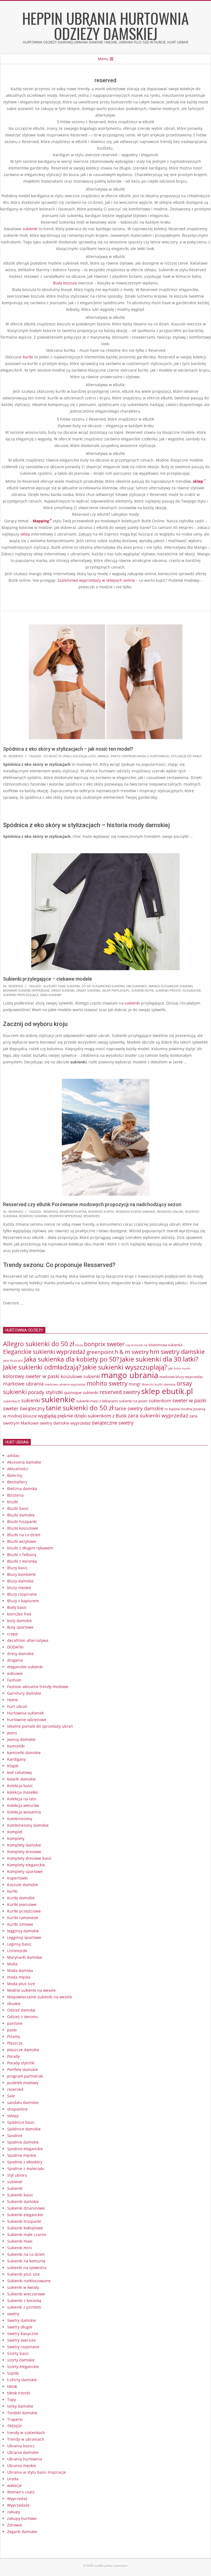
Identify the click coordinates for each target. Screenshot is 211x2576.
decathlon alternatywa (28, 1640)
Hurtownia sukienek (25, 1713)
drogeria (15, 1660)
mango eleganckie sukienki (171, 986)
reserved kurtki (101, 1212)
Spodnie (15, 2135)
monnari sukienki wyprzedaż (26, 990)
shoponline (17, 2109)
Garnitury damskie (24, 1693)
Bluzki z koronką (22, 1561)
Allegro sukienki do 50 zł (39, 1344)
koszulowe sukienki (80, 1376)
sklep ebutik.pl (167, 1391)
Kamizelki (16, 1746)
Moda (12, 1964)
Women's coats (21, 2492)
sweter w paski (189, 1400)
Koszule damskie (23, 1885)
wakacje (14, 2485)
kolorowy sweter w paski (31, 1376)
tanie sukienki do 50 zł (80, 1408)
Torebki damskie (22, 2413)
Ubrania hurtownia (25, 2459)
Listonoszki (17, 1951)
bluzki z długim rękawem (30, 1548)
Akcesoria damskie (24, 1462)
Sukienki (15, 2188)
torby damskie (20, 2406)
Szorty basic (18, 2353)
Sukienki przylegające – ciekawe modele (48, 979)
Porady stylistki (21, 2063)
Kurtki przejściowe (24, 1911)
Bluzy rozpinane (22, 1594)
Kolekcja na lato (22, 1799)
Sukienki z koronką (24, 2301)
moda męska (19, 1977)
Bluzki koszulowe (23, 1528)
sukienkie (58, 1399)
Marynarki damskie (25, 1957)
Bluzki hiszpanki (22, 1522)
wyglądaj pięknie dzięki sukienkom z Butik (82, 1416)
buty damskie (20, 1621)
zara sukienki (51, 995)
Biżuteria (15, 1495)
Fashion (14, 1680)
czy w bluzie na (137, 1345)
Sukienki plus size (23, 2274)
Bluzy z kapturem (23, 1601)
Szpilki (13, 2373)
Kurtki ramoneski (23, 1918)
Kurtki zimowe (20, 1924)
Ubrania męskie (22, 2466)
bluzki (13, 1502)
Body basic (17, 1607)
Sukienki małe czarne (27, 2235)
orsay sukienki (63, 990)
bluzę (79, 1345)
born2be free (19, 1614)
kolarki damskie (21, 1779)
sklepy (13, 2116)
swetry (13, 2314)
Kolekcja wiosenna (24, 1812)
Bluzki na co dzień (24, 1535)
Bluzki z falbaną (22, 1555)
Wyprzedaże (18, 2505)
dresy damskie (20, 1654)
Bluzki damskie (21, 1515)
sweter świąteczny (24, 1408)
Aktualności (18, 1469)
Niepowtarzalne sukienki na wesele (40, 1997)
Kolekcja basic (20, 1786)
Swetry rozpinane (23, 2347)
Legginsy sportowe (24, 1937)
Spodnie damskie (23, 2142)
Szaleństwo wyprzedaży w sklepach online (96, 580)
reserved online (170, 1212)
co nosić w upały (57, 756)
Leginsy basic (19, 1944)
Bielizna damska (22, 1489)
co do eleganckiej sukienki (103, 986)
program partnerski (25, 2076)
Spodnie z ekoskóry (25, 2162)
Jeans (12, 1733)
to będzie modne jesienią (185, 1409)
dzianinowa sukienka (165, 1345)
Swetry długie (20, 2327)
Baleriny (15, 1475)
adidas (13, 1456)
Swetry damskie (22, 2320)
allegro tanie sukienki (62, 986)
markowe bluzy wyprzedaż (181, 1377)
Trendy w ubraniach (26, 2439)
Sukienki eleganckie (25, 2215)
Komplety (16, 1838)
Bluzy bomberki (21, 1574)
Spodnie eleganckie (25, 2149)
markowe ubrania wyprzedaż (65, 1384)
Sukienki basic (20, 2195)
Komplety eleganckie (26, 1865)
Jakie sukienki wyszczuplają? (125, 1367)
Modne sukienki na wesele (31, 1990)
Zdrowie (15, 2525)
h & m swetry (132, 1352)
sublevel (15, 2182)
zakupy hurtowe (22, 2518)
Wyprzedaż (17, 2499)
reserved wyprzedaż (66, 1216)
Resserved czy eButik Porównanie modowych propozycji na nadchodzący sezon (92, 1204)
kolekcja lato (84, 756)
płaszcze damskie (23, 2050)
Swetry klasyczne (23, 2334)
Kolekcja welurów (23, 1805)
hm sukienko (137, 986)
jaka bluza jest (13, 1360)
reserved (16, 756)
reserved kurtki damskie (135, 1212)
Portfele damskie (23, 2069)
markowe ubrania (23, 1384)
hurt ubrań (17, 1706)
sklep (25, 534)
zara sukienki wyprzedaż (158, 1415)
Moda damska (20, 1970)
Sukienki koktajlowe (25, 2228)
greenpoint (100, 1352)
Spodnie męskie (22, 2155)
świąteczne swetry (113, 1423)
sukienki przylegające (21, 995)
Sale (11, 2096)
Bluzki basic (18, 1508)
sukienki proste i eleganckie (178, 990)
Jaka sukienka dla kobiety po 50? (72, 1359)
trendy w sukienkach (26, 2433)
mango (103, 756)
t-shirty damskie (22, 2380)
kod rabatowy (20, 1772)
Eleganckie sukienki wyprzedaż (44, 1352)
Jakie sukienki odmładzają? (42, 1367)
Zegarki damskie (22, 2532)
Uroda (13, 2479)
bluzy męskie (19, 1588)
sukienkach (12, 1401)
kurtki (28, 357)
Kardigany (16, 1759)
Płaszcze (15, 2043)
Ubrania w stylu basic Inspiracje (37, 2472)
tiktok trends (19, 2393)
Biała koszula (65, 283)
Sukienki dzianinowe (26, 2208)
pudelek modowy (23, 2083)
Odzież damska (21, 2010)
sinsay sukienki (88, 990)
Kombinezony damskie (28, 1825)
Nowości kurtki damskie (159, 1384)
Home (13, 1700)
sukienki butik (143, 990)
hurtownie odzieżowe (27, 1720)
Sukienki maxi (20, 2241)
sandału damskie (23, 2102)
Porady (13, 2056)
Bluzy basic (17, 1568)
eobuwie (15, 1673)
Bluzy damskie (20, 1581)
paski (12, 2030)
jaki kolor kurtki (179, 1368)
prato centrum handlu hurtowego (140, 756)
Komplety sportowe (25, 1871)
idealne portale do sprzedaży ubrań (40, 1726)
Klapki (13, 1766)
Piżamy (14, 2036)
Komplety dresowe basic (30, 1858)
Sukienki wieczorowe (26, 2294)
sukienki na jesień (133, 1401)
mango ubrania (130, 1375)
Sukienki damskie (23, 2201)
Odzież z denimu (23, 2017)
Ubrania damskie (23, 2452)
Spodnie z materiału (26, 2168)
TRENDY (15, 2426)
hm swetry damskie (177, 1352)
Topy (12, 2400)
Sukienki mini (20, 2248)
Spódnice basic (21, 2122)
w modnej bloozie (20, 1416)
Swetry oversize (21, 2340)
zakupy (14, 2512)
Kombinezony (20, 1819)
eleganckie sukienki (25, 1667)
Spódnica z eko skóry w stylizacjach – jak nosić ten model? (68, 749)
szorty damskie (21, 2360)
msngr (135, 1384)
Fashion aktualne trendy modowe (38, 1687)
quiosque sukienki (81, 1392)
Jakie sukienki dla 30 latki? (159, 1359)
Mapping (41, 521)
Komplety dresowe (24, 1852)
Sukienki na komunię (26, 2261)
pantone (15, 2023)
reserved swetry (120, 1392)
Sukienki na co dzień (26, 2254)
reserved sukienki (33, 1216)
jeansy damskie (21, 1739)
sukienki (30, 229)
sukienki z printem (24, 2307)
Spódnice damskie (24, 2129)
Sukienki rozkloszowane (29, 2281)
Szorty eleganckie (23, 2367)
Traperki (15, 2419)
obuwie (14, 2003)
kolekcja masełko (23, 1792)
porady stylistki (45, 1392)
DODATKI (15, 1647)
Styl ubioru (17, 2175)
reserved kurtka (73, 1212)
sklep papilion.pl (116, 990)
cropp (13, 1634)
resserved (92, 1216)
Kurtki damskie (21, 1898)
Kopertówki (17, 1878)
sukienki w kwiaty (23, 2287)
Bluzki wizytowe (22, 1541)
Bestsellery (17, 1482)
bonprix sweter (104, 1344)
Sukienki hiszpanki (24, 2221)
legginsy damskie (23, 1931)
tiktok (12, 2386)
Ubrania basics (21, 2446)
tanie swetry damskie (139, 1408)
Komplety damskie (24, 1845)
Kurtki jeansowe (22, 1904)
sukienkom (160, 1401)
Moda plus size (21, 1984)
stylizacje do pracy (186, 756)
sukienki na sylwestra (27, 2268)
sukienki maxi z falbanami (97, 1401)
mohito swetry (107, 1383)
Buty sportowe (20, 1627)
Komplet (15, 1832)
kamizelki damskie (24, 1753)
